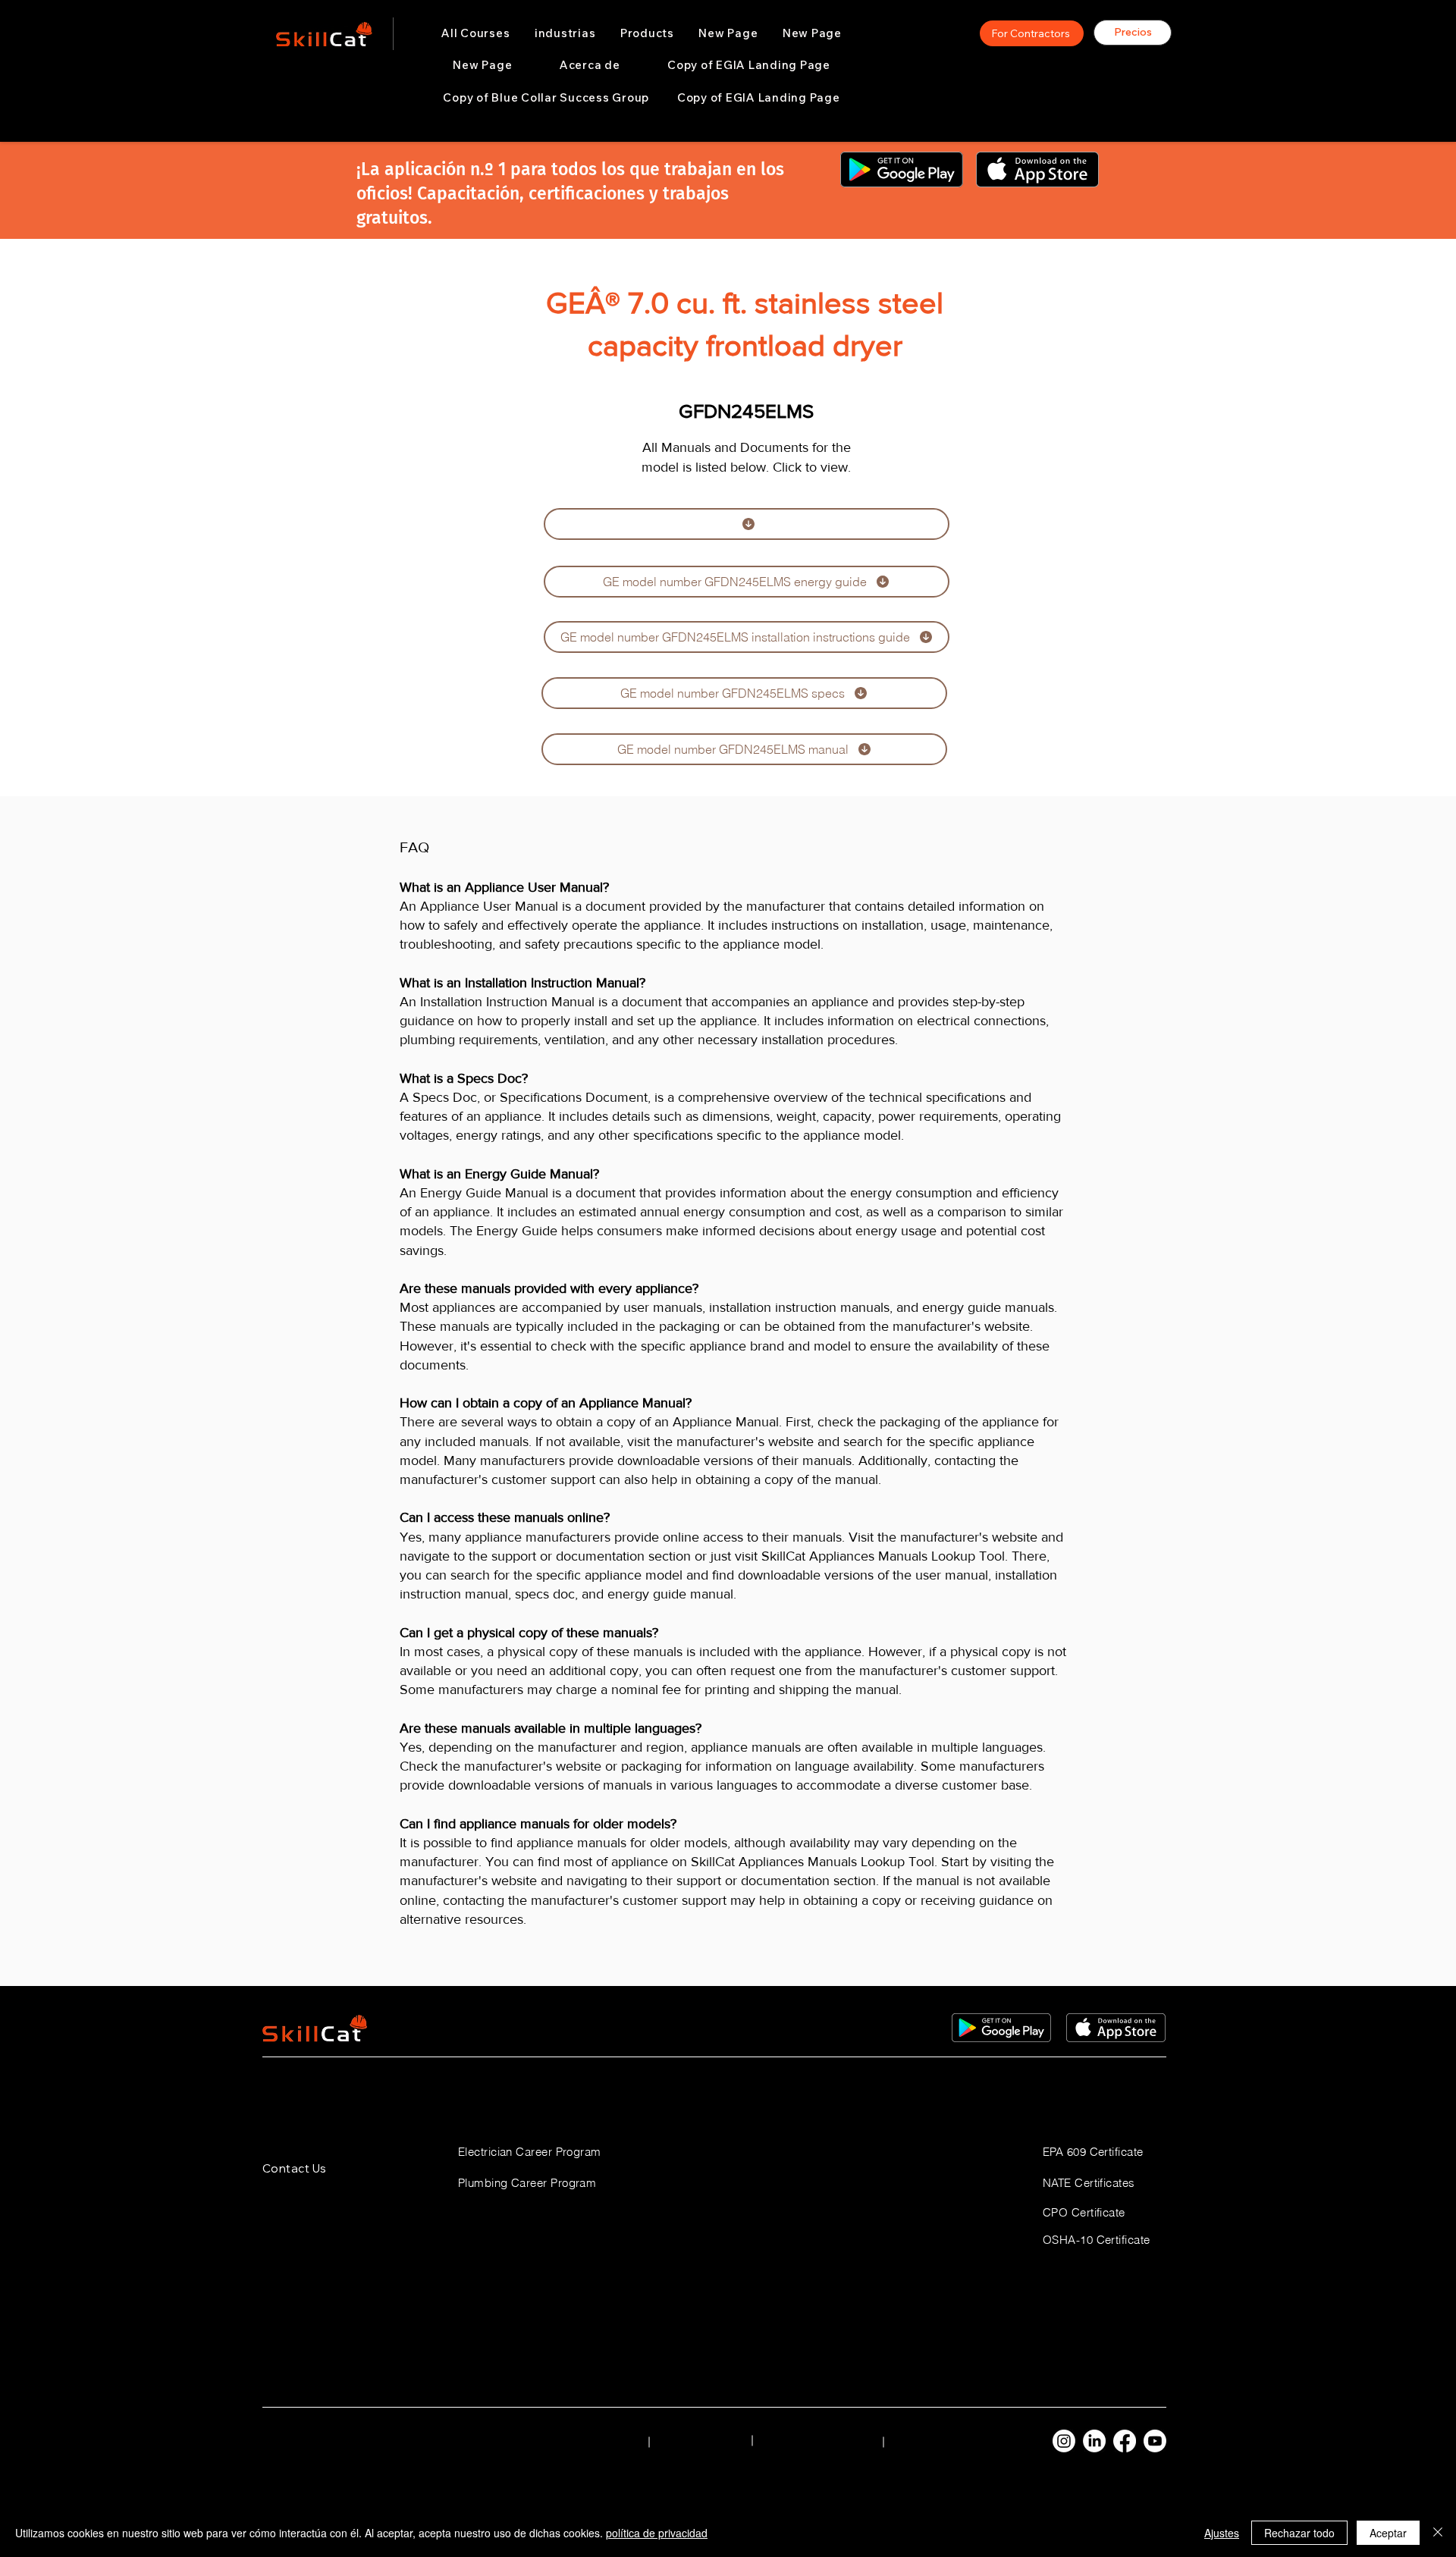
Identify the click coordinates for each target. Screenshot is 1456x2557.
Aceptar (1388, 2533)
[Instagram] (1064, 2441)
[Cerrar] (1438, 2533)
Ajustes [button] (1222, 2533)
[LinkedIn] (1094, 2441)
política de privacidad (657, 2533)
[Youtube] (1155, 2441)
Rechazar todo (1299, 2533)
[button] (565, 33)
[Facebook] (1125, 2441)
